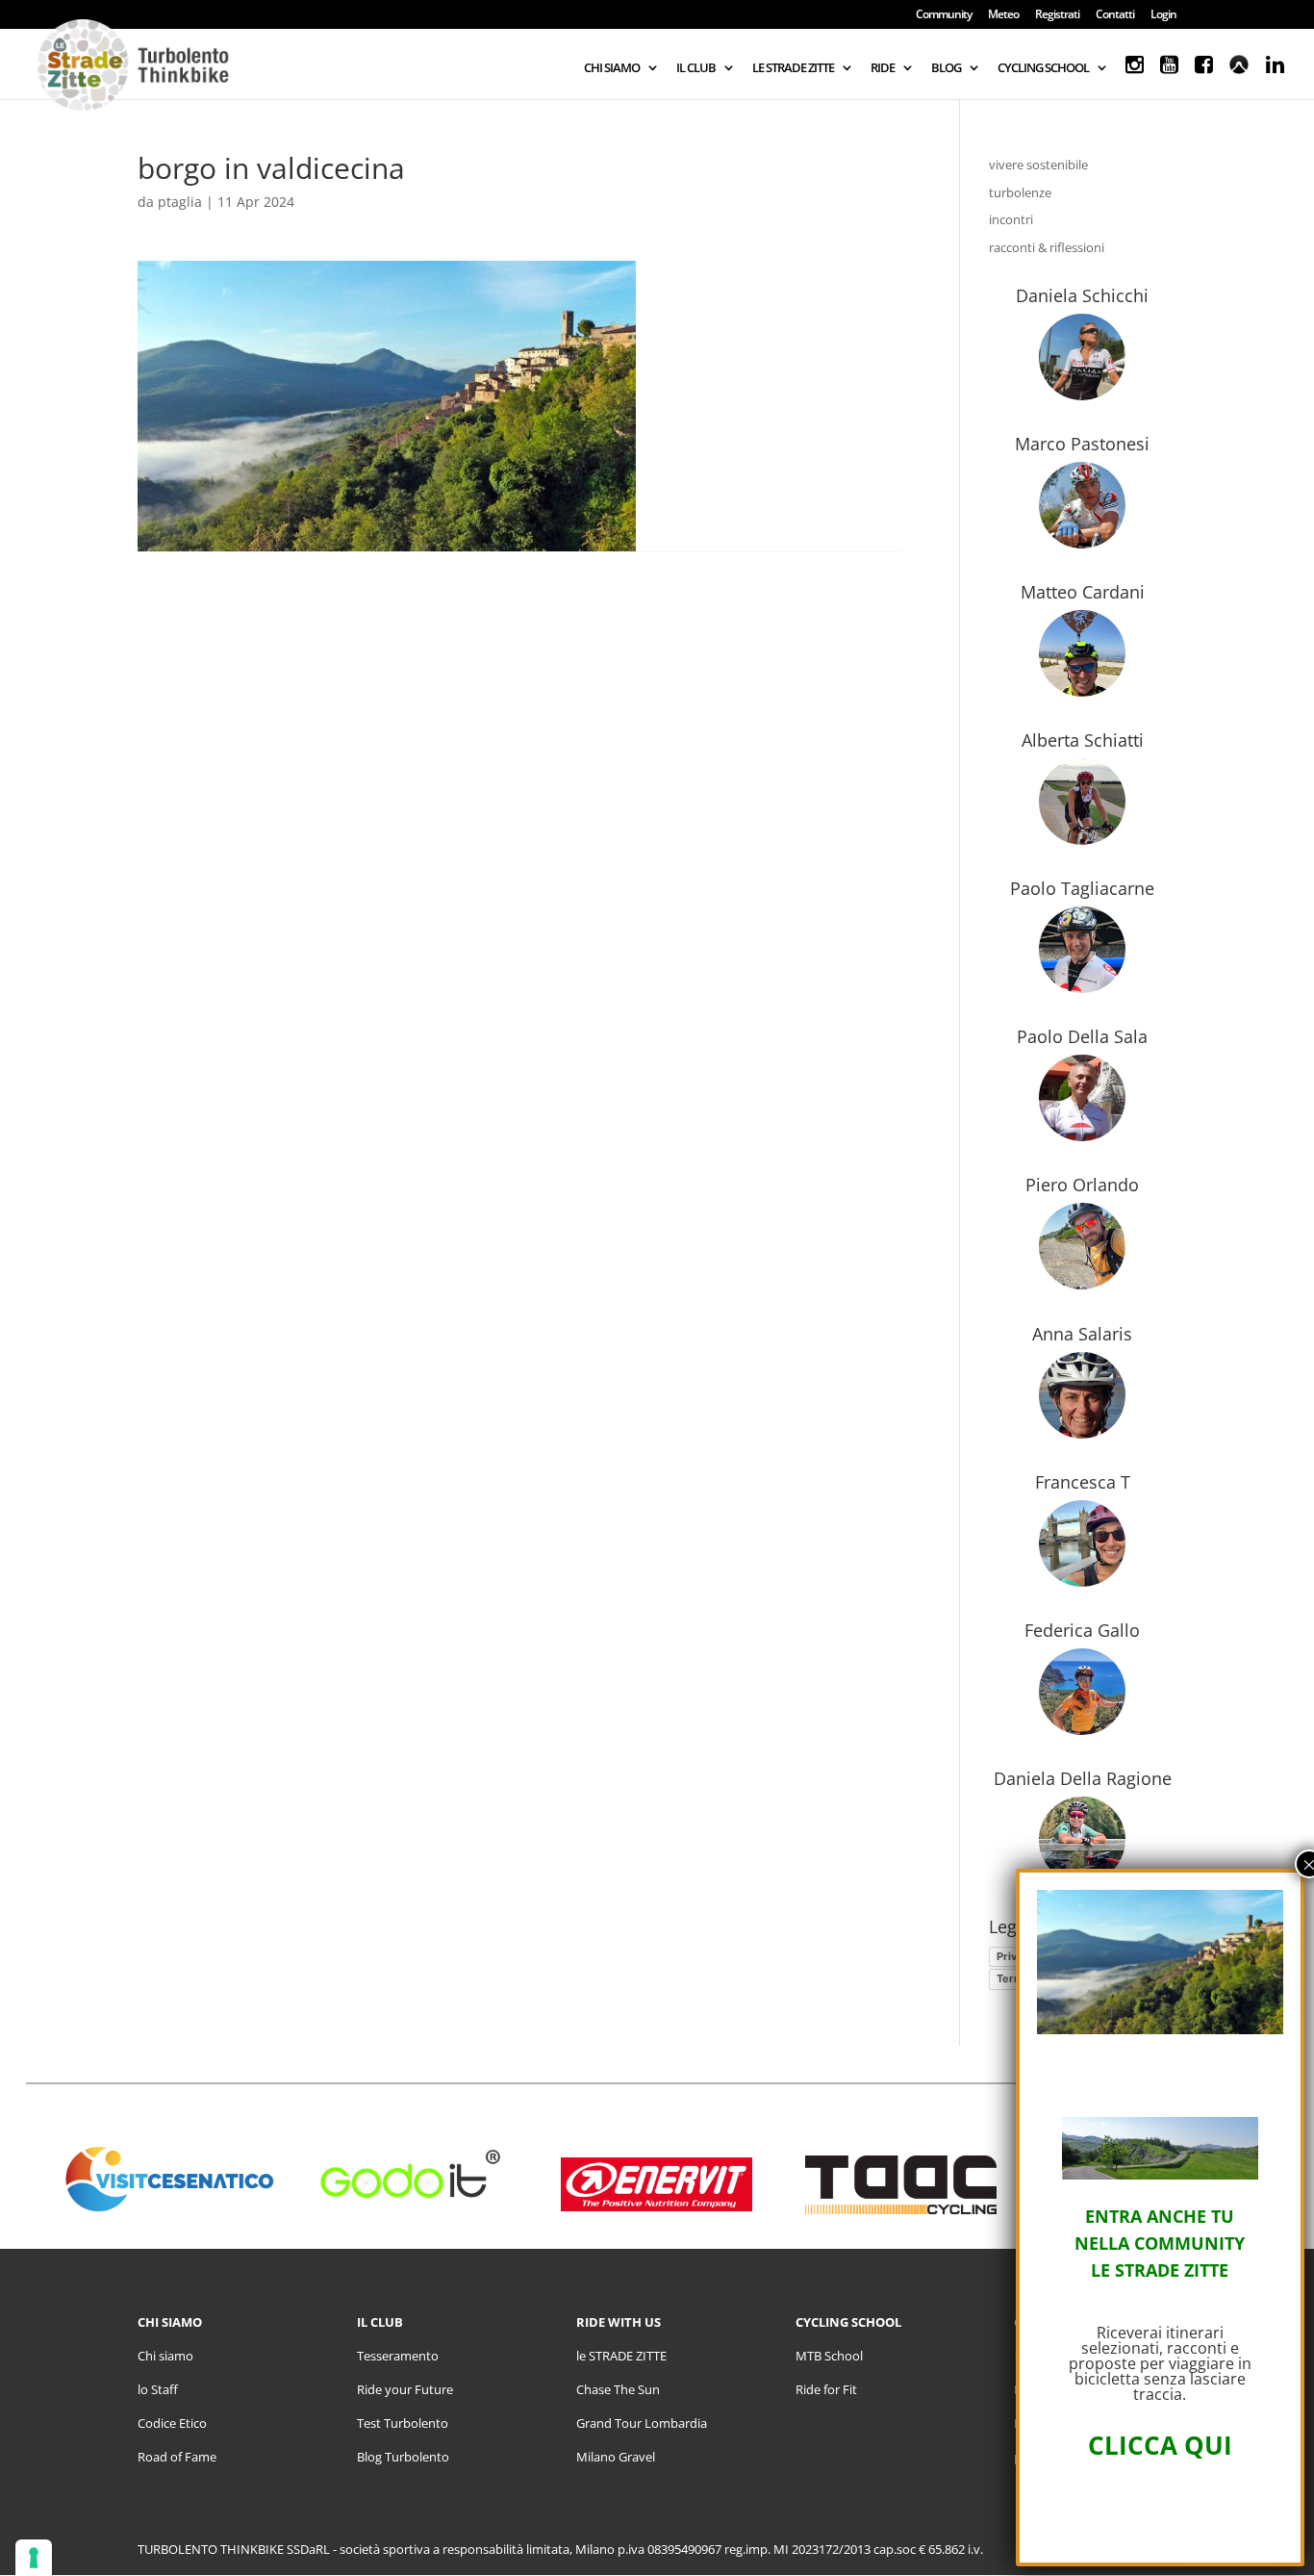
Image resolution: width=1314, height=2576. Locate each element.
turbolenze (1020, 192)
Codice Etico (172, 2423)
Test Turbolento (403, 2423)
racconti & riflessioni (1047, 247)
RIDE (883, 68)
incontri (1011, 219)
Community (944, 15)
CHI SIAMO (612, 68)
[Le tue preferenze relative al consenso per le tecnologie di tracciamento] (34, 2558)
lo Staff (158, 2389)
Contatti (1115, 15)
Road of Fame (177, 2457)
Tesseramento (398, 2356)
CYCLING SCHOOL (1043, 68)
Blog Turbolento (403, 2457)
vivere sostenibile (1038, 165)
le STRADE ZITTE (621, 2356)
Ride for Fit (826, 2389)
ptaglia (180, 202)
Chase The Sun (618, 2389)
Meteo (1003, 15)
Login (1163, 15)
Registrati (1057, 15)
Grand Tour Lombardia (642, 2423)
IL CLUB (696, 68)
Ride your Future (405, 2389)
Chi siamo (165, 2356)
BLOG (946, 68)
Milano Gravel (616, 2457)
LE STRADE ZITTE (793, 68)
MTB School (829, 2356)
